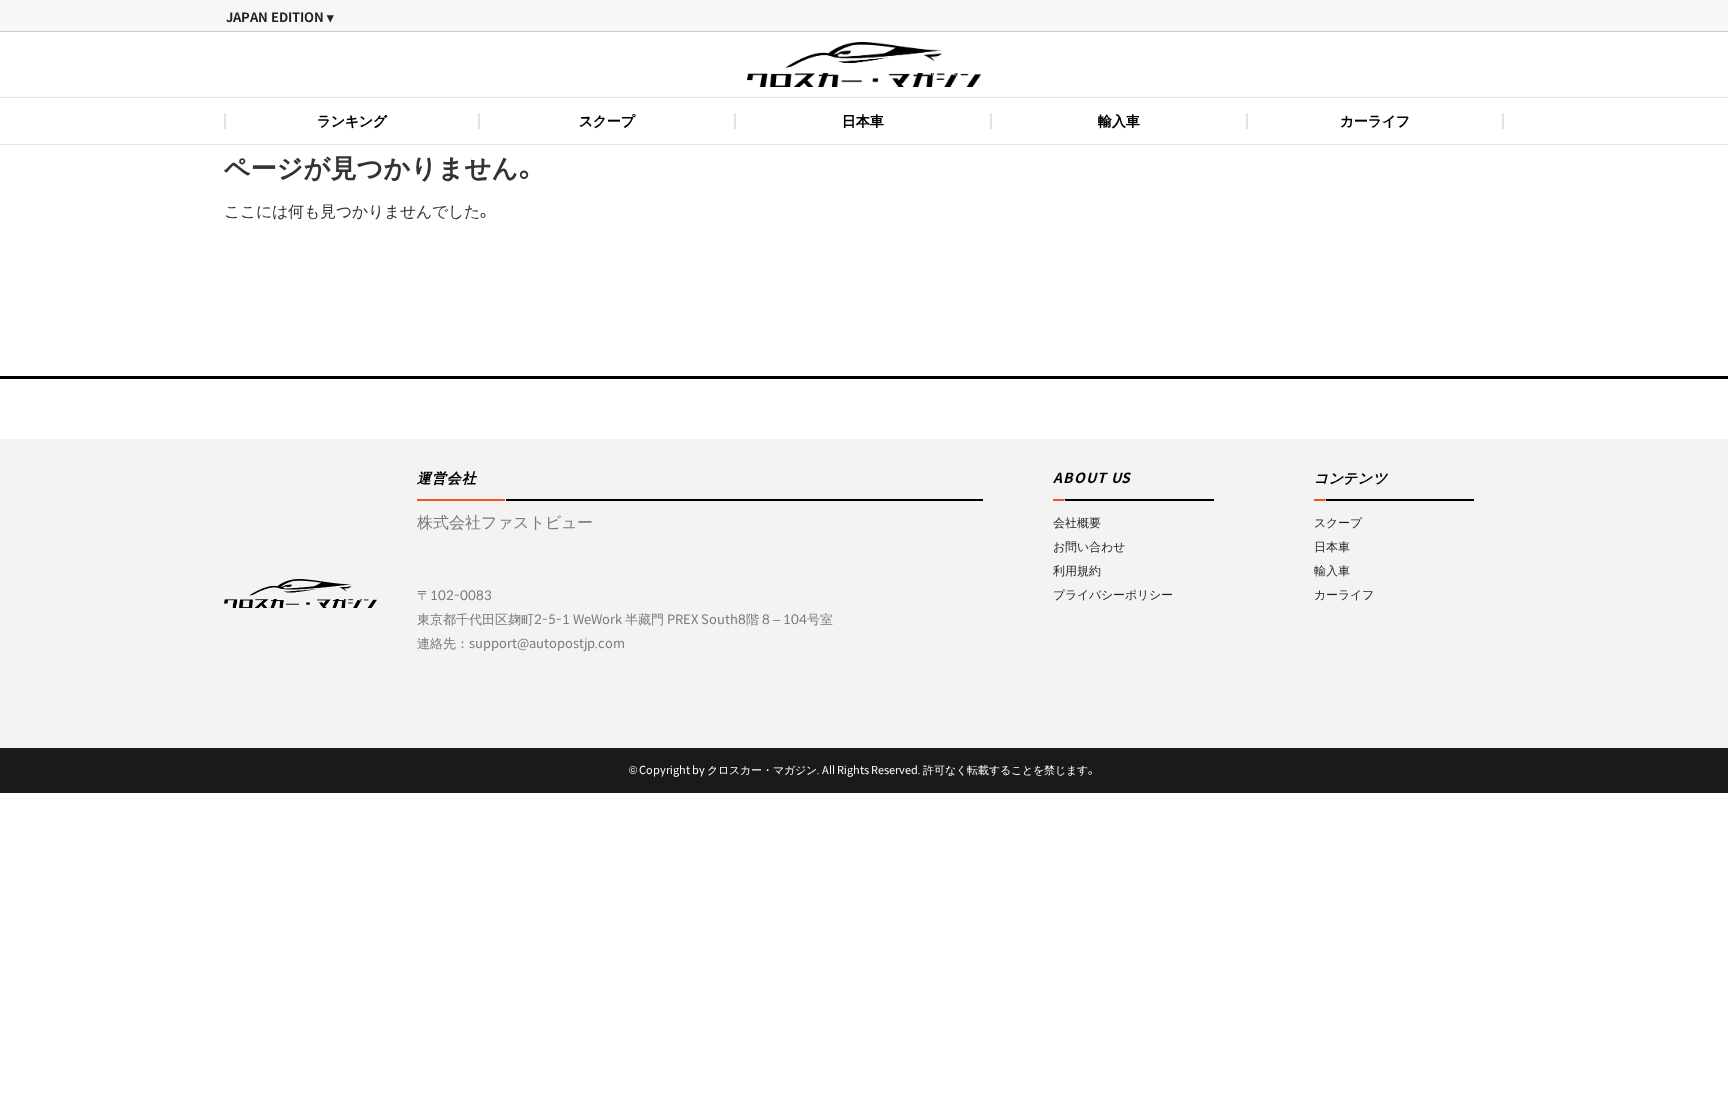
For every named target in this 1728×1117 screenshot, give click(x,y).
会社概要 (1077, 522)
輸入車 (1119, 121)
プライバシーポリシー (1113, 594)
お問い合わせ (1089, 546)
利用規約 (1077, 570)
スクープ (607, 121)
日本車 (863, 121)
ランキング (352, 121)
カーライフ (1375, 121)
